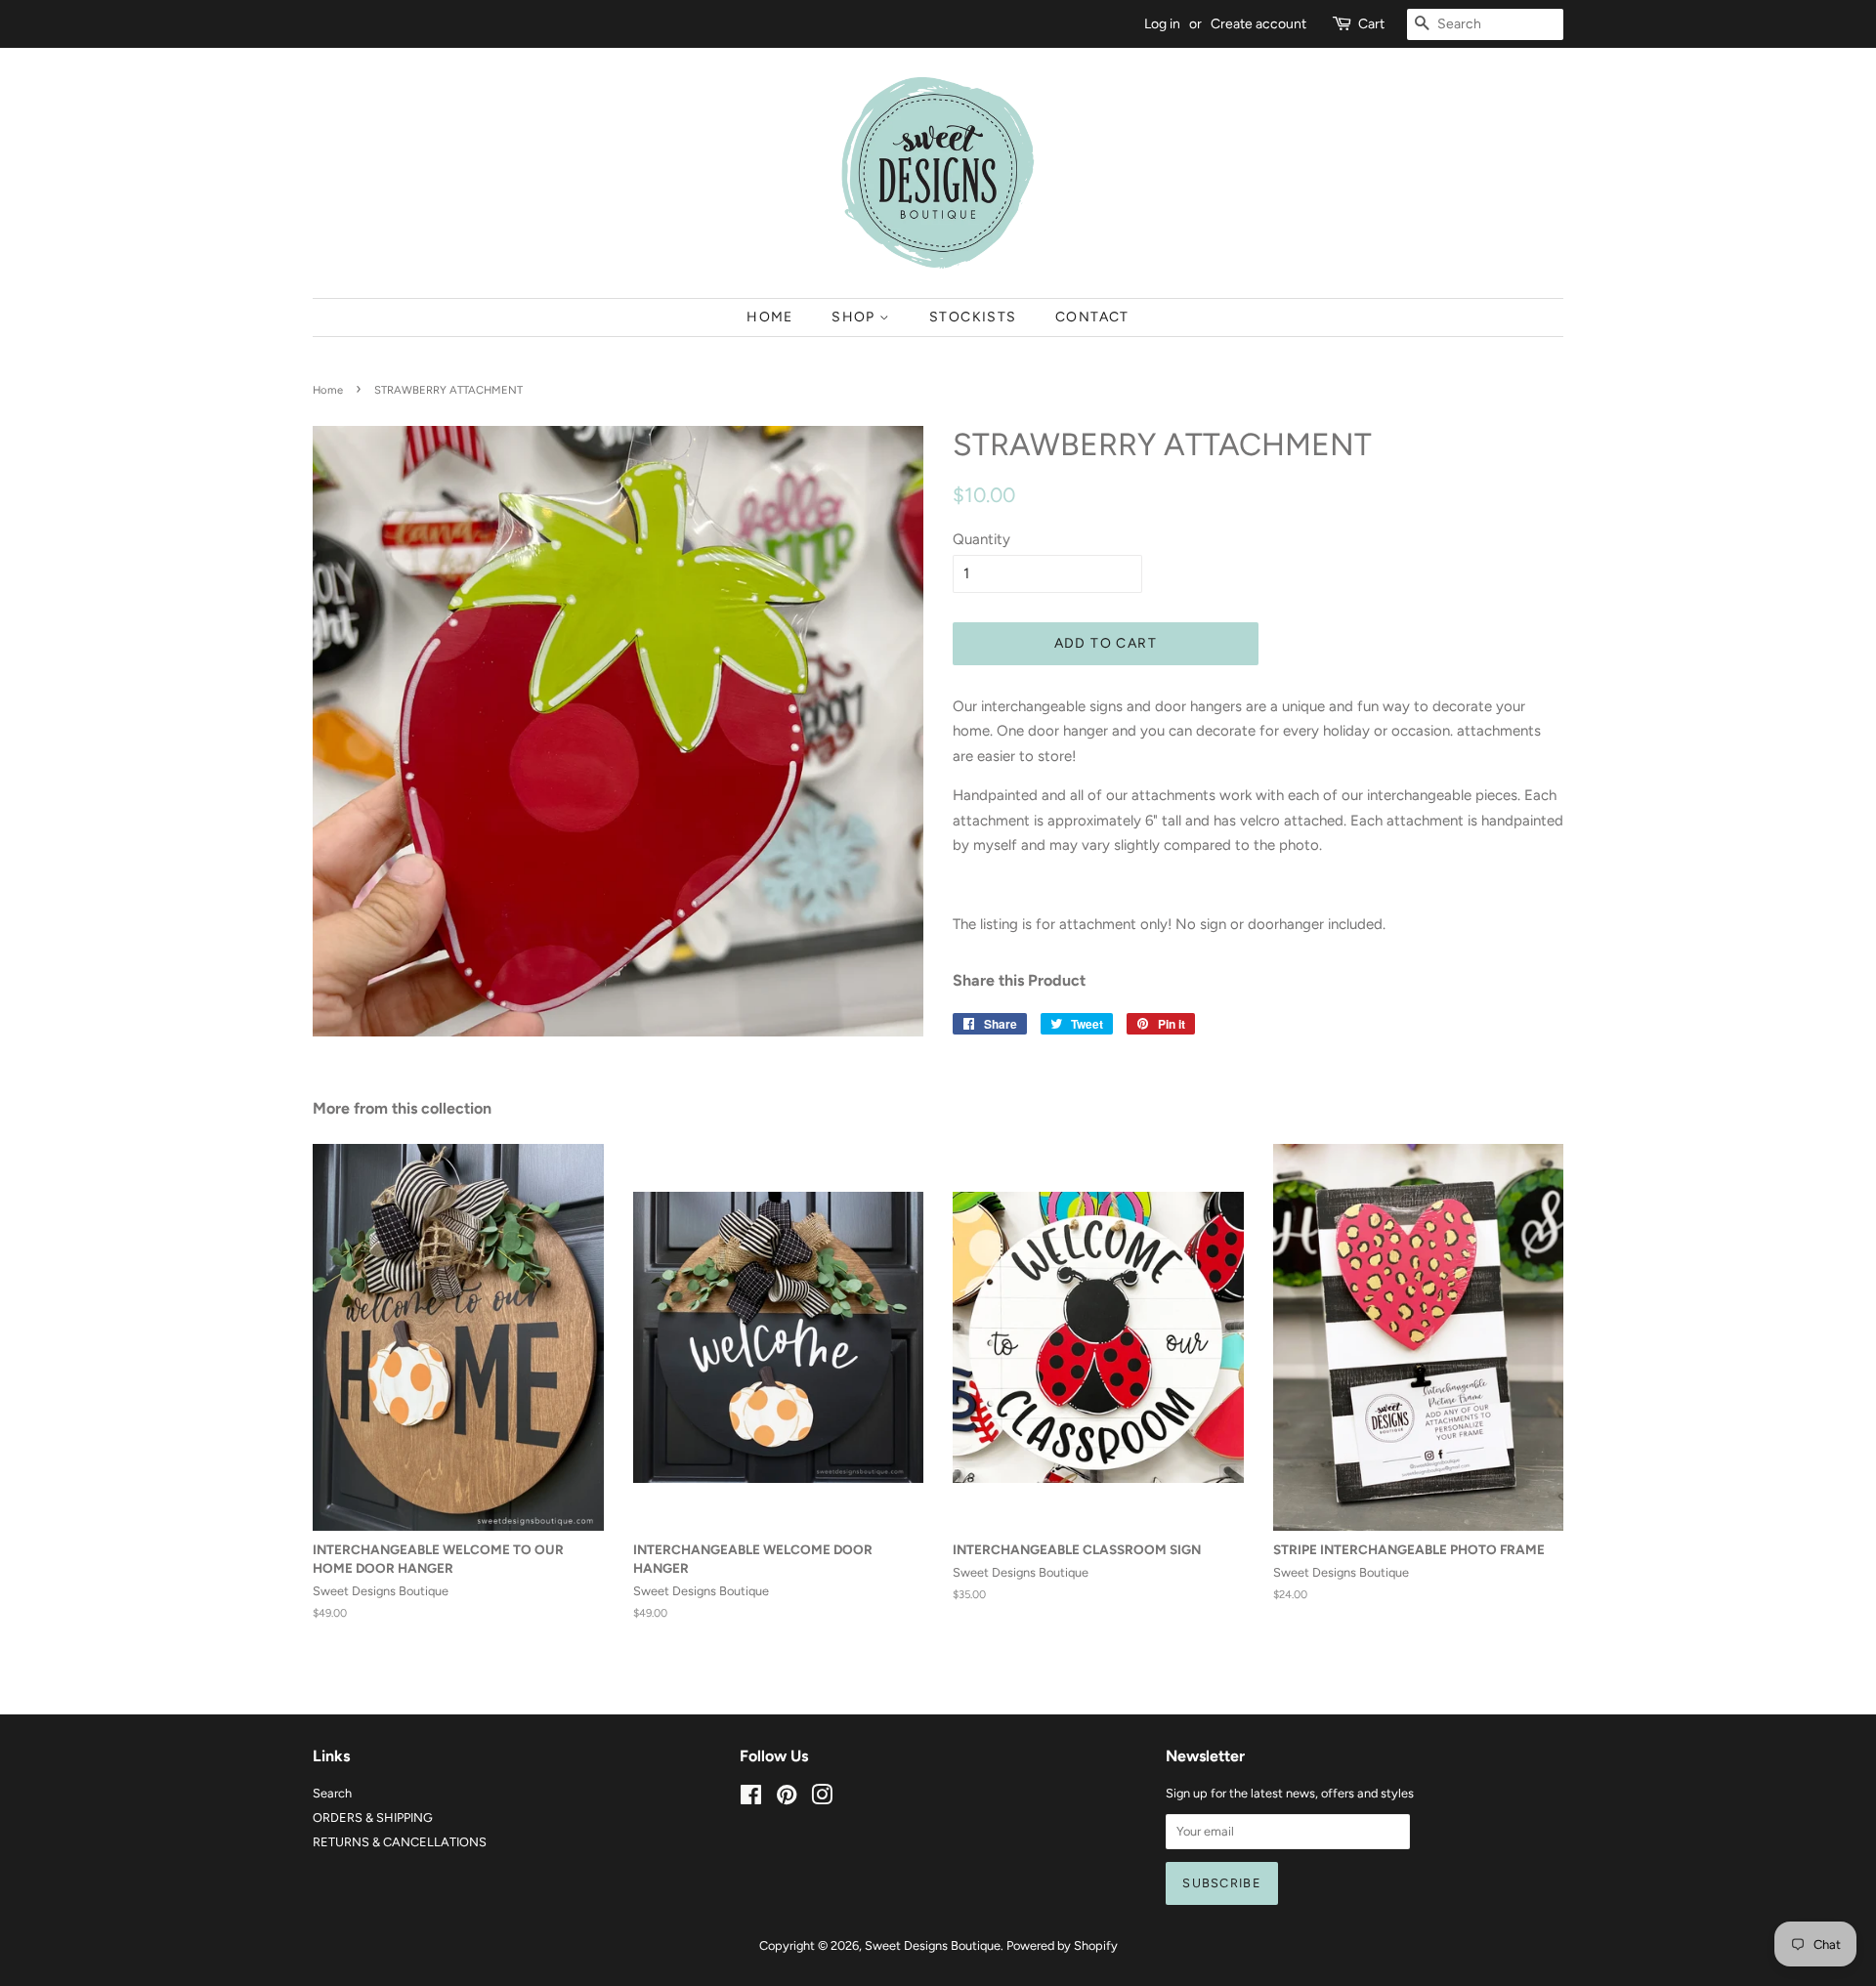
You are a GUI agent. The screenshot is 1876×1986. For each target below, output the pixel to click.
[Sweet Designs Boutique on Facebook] (751, 1799)
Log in (1162, 23)
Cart (1371, 23)
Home (328, 390)
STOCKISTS (973, 317)
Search (332, 1793)
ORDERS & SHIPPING (373, 1817)
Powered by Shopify (1062, 1945)
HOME (770, 317)
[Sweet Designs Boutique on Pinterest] (787, 1799)
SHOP (855, 317)
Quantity (981, 539)
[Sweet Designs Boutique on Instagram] (822, 1799)
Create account (1258, 23)
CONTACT (1092, 317)
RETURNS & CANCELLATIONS (400, 1842)
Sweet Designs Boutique (933, 1945)
